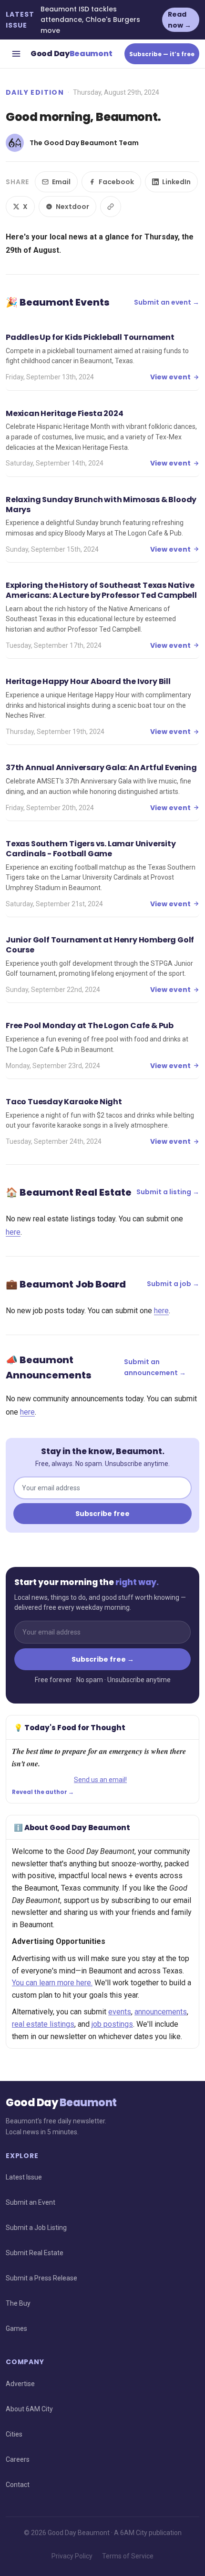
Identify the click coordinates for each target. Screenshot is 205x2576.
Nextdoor (72, 207)
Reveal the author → (43, 1792)
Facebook (116, 182)
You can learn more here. (52, 1983)
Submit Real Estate (35, 2253)
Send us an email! (100, 1780)
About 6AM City (29, 2409)
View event (170, 377)
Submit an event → (167, 302)
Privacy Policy (72, 2556)
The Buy (18, 2303)
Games (16, 2328)
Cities (14, 2434)
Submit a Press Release (41, 2278)
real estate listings (43, 2024)
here (13, 1232)
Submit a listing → (168, 1192)
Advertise (20, 2384)
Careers (18, 2459)
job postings (112, 2024)
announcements (161, 2012)
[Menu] (16, 54)
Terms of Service (128, 2556)
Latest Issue (24, 2177)
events (120, 2012)
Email (61, 182)
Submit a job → (173, 1284)
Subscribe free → (103, 1659)
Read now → (179, 20)
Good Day (71, 54)
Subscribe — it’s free (162, 54)
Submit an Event (31, 2202)
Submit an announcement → (155, 1367)
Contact (18, 2485)
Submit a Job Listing (36, 2228)
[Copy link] (111, 207)
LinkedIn (176, 182)
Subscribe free (102, 1514)
